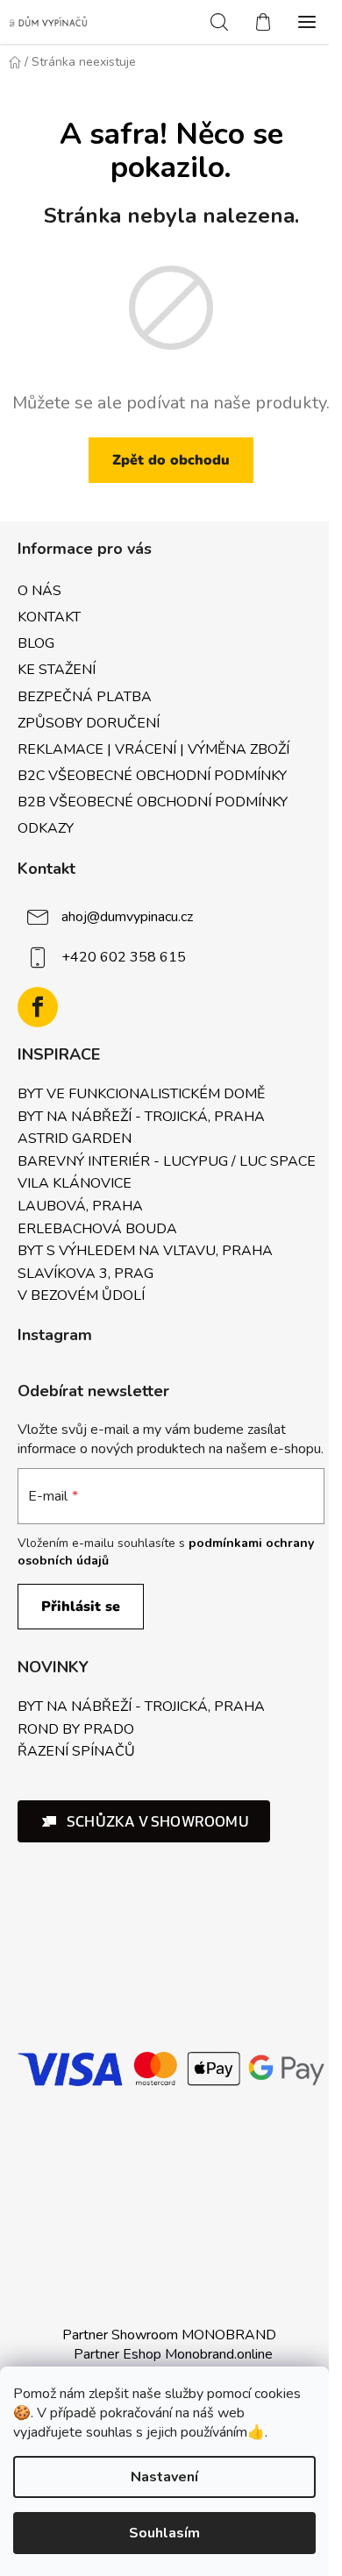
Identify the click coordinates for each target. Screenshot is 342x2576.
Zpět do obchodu (171, 460)
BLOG (36, 643)
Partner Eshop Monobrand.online (173, 2354)
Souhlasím (164, 2533)
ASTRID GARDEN (75, 1139)
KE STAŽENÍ (57, 670)
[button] (144, 1821)
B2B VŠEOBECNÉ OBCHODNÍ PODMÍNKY (153, 802)
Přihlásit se (81, 1607)
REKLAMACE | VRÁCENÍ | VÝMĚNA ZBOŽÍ (153, 749)
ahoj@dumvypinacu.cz (127, 917)
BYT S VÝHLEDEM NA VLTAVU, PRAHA (145, 1252)
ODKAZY (46, 828)
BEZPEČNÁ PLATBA (85, 697)
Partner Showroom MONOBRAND (169, 2335)
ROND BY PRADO (76, 1730)
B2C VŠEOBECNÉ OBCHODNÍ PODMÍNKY (152, 776)
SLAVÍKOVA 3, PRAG (85, 1274)
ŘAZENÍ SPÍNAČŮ (76, 1752)
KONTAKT (49, 617)
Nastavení (164, 2477)
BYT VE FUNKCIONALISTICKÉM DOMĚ (141, 1095)
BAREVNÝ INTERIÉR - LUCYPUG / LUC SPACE (167, 1162)
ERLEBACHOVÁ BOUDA (97, 1230)
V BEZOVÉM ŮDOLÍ (81, 1296)
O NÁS (39, 591)
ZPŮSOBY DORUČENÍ (89, 723)
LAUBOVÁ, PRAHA (80, 1207)
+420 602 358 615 (124, 957)
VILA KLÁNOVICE (75, 1184)
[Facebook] (38, 1007)
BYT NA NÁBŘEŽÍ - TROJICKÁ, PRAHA (141, 1118)
